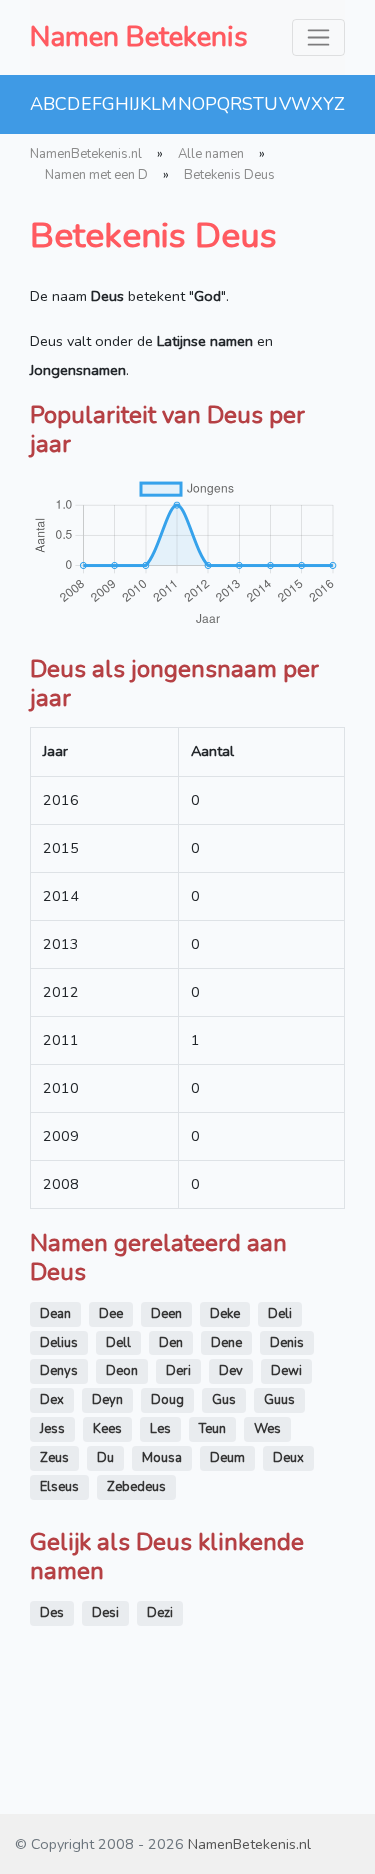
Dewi (286, 1371)
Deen (166, 1314)
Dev (231, 1371)
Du (105, 1458)
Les (160, 1429)
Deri (178, 1371)
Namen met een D (96, 175)
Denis (287, 1343)
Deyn (107, 1400)
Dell (118, 1343)
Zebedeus (136, 1487)
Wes (267, 1429)
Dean (55, 1314)
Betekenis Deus (229, 175)
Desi (105, 1613)
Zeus (54, 1458)
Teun (212, 1429)
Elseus (59, 1487)
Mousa (162, 1458)
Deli (280, 1314)
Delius (59, 1343)
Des (52, 1613)
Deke (225, 1314)
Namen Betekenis (139, 37)
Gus (224, 1400)
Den (171, 1343)
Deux (288, 1458)
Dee (111, 1314)
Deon (122, 1371)
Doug (167, 1400)
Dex (52, 1400)
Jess (52, 1429)
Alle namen (211, 154)
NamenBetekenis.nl (86, 154)
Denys (59, 1371)
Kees (107, 1429)
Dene (226, 1343)
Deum (227, 1458)
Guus (279, 1400)
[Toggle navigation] (318, 37)
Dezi (160, 1613)
